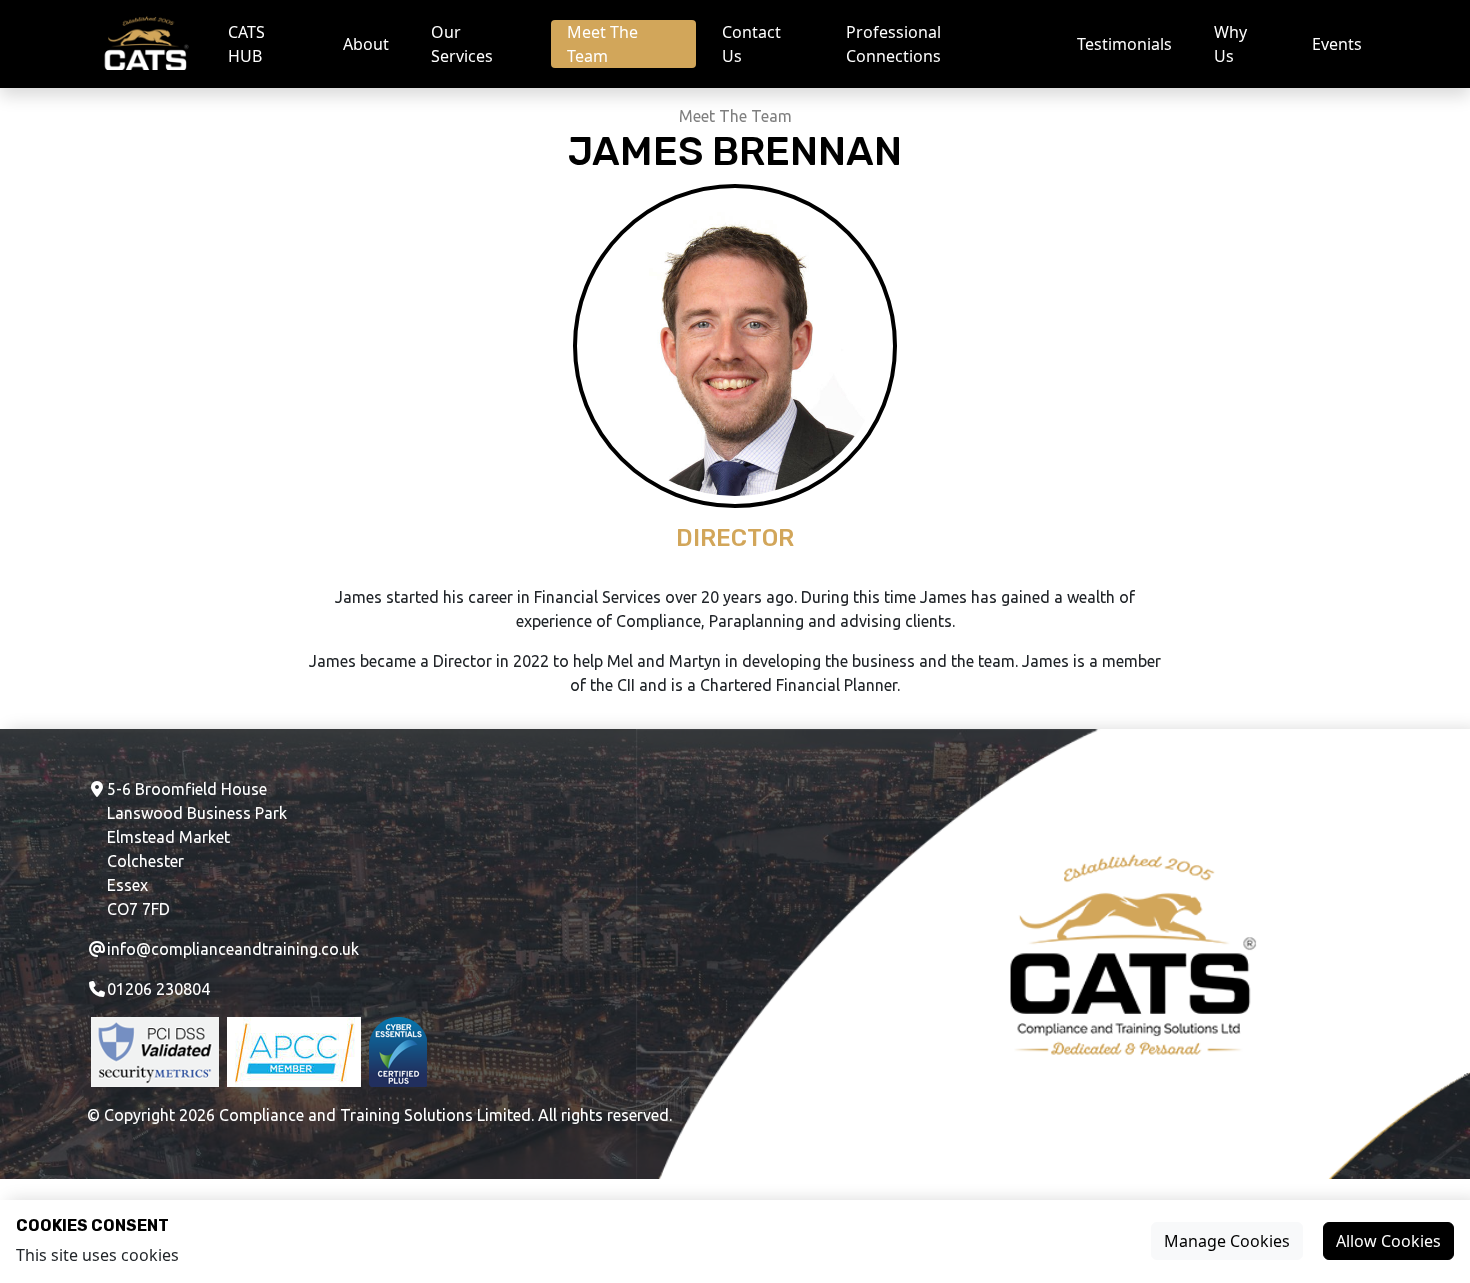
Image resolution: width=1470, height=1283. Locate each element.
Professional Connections (893, 44)
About (366, 44)
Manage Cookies (1227, 1241)
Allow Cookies (1388, 1241)
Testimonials (1124, 44)
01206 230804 (158, 989)
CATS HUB (246, 44)
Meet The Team (602, 44)
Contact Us (751, 44)
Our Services (462, 44)
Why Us (1230, 44)
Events (1337, 44)
